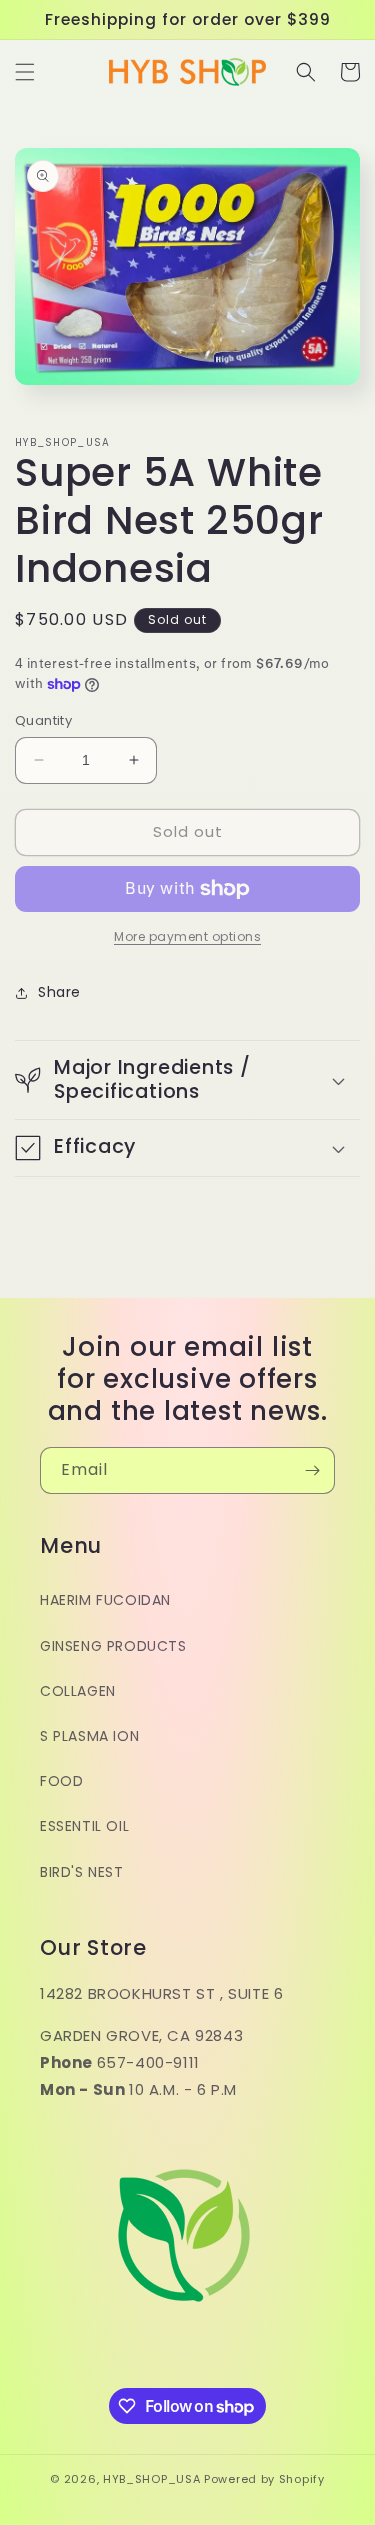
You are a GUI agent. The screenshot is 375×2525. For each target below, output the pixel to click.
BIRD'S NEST (82, 1872)
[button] (25, 72)
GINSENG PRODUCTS (113, 1646)
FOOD (61, 1781)
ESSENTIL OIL (84, 1826)
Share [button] (59, 992)
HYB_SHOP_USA (151, 2479)
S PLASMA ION (89, 1736)
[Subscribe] (312, 1470)
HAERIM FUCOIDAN (105, 1600)
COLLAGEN (78, 1691)
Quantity (43, 720)
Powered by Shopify (264, 2479)
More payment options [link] (187, 936)
